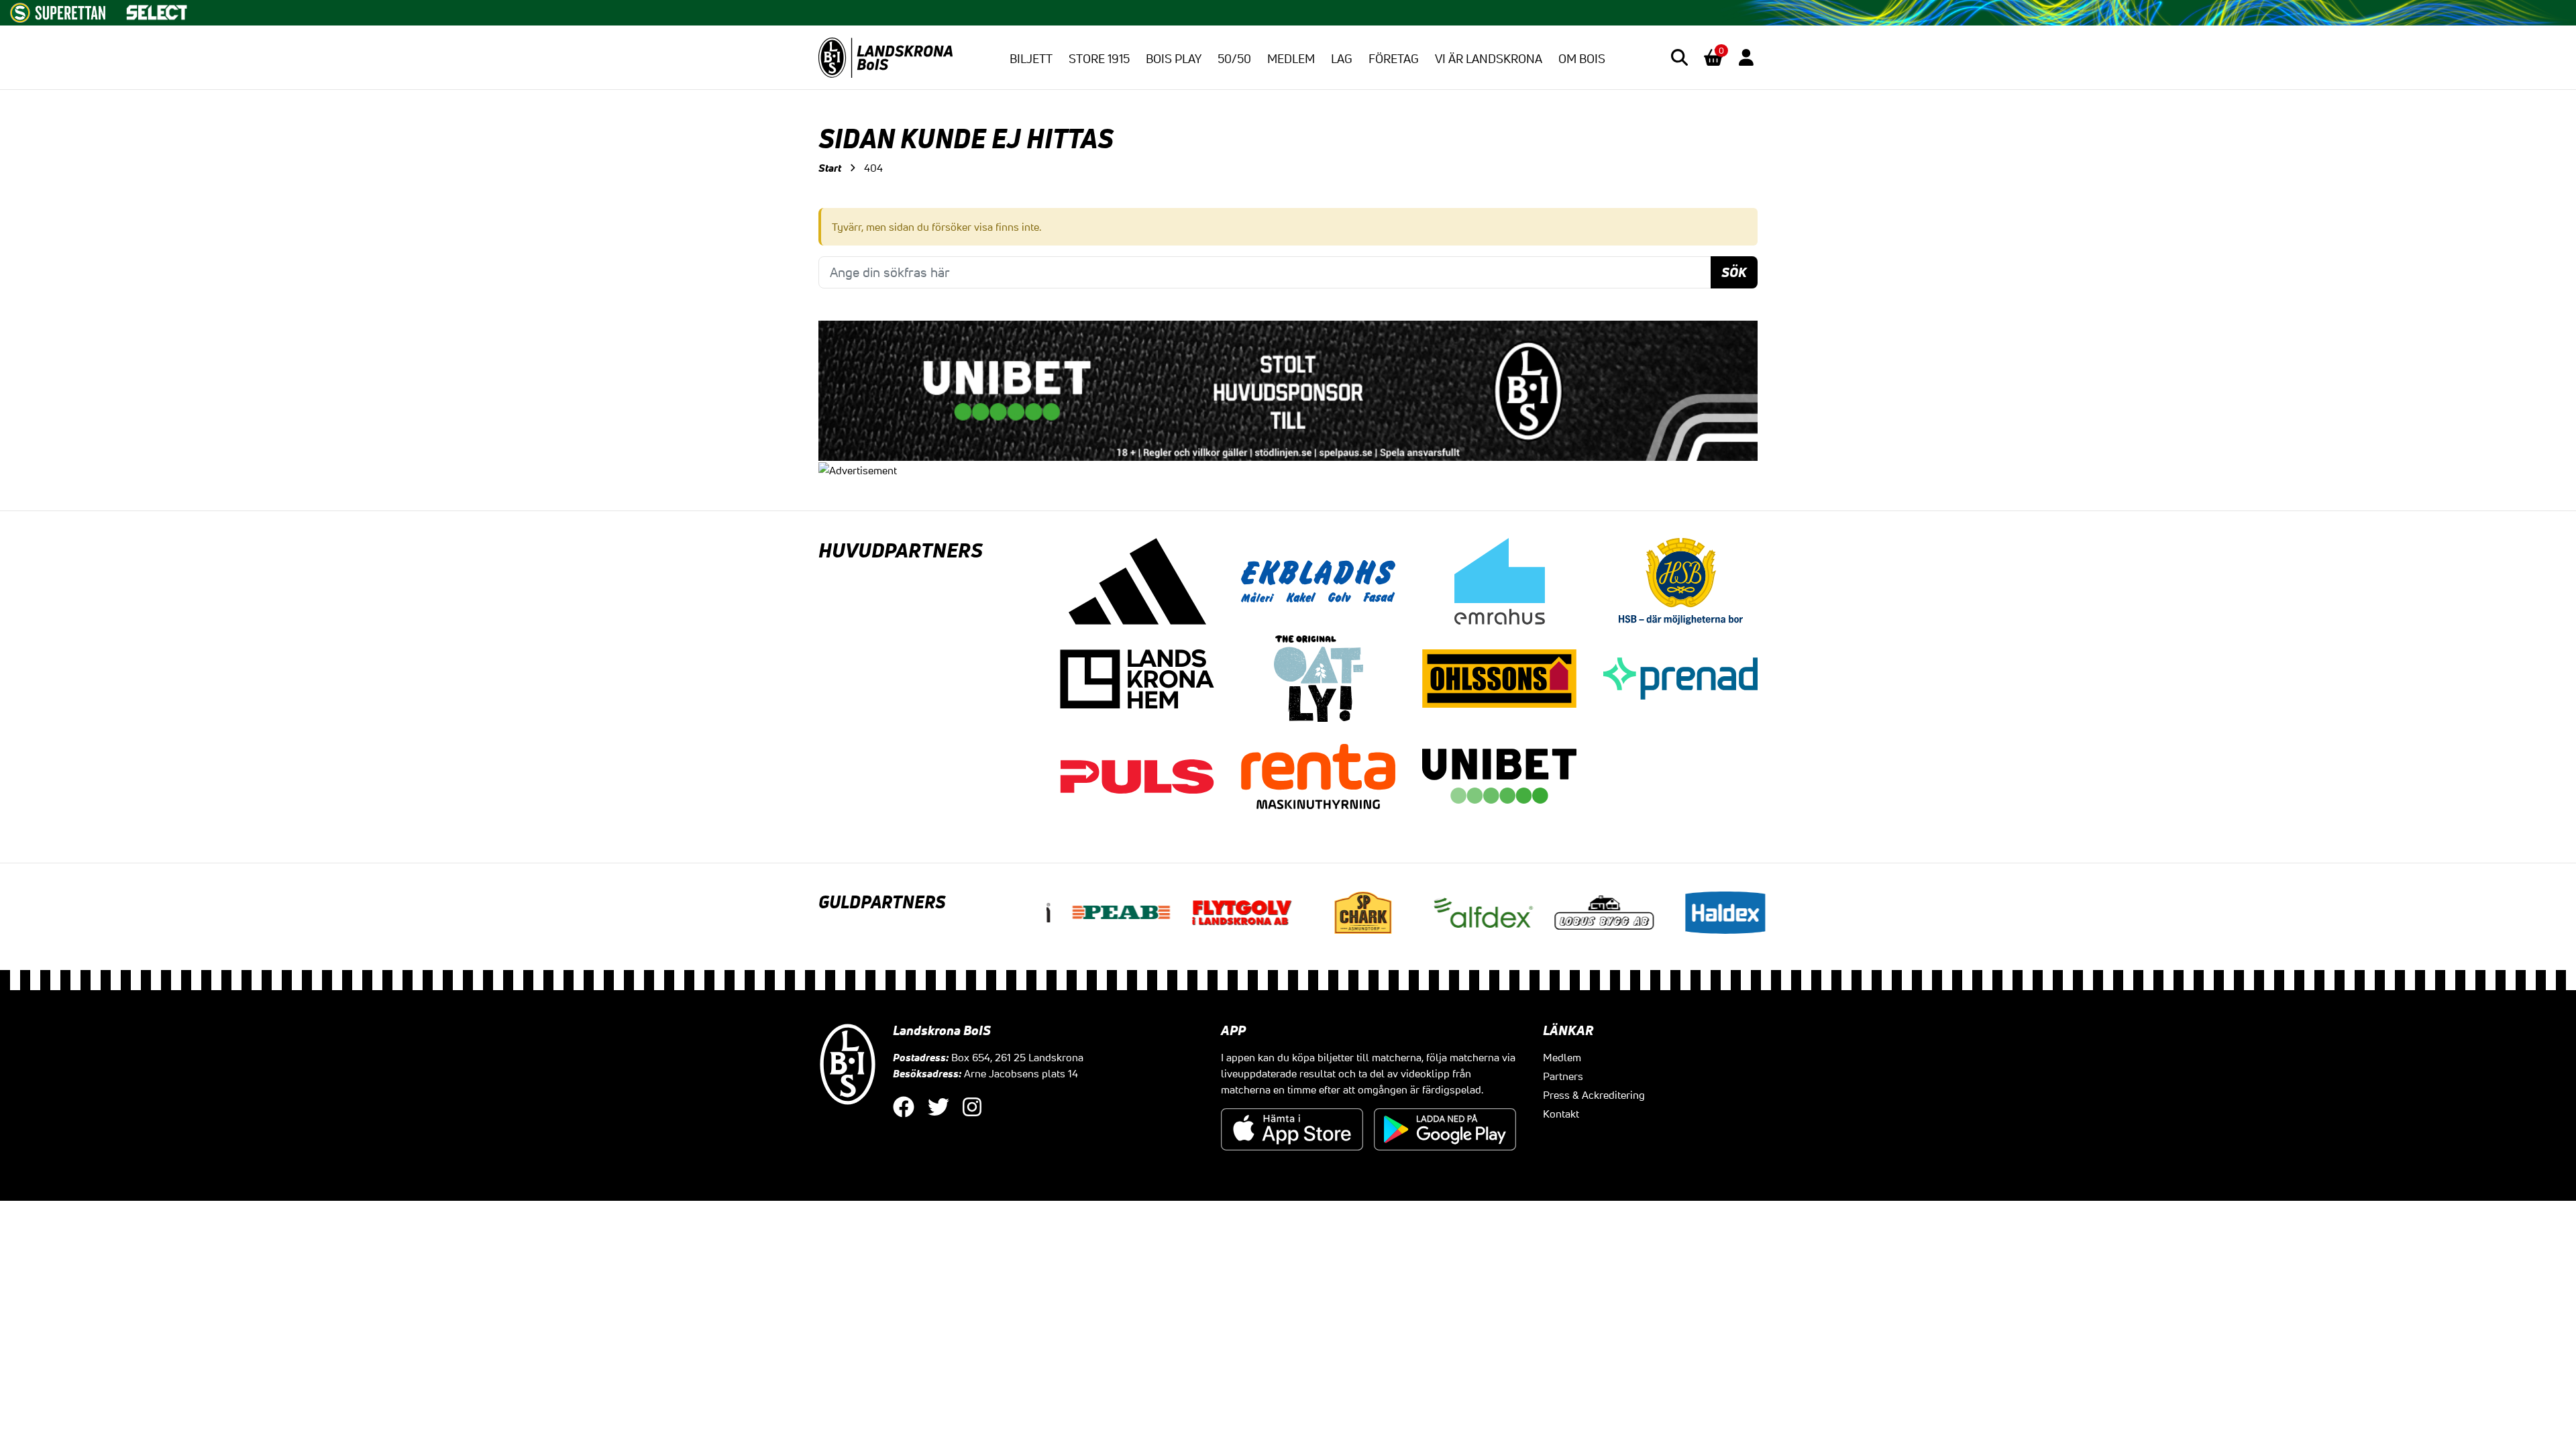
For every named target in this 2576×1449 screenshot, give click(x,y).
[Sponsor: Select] (157, 9)
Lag (1342, 58)
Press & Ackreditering (1594, 1095)
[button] (1679, 57)
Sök (1734, 272)
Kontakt (1561, 1114)
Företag (1394, 58)
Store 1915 (1099, 58)
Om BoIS (1582, 58)
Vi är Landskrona (1489, 58)
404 (873, 168)
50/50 (1234, 58)
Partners (1563, 1076)
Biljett (1031, 58)
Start (830, 168)
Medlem (1291, 58)
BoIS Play (1174, 58)
